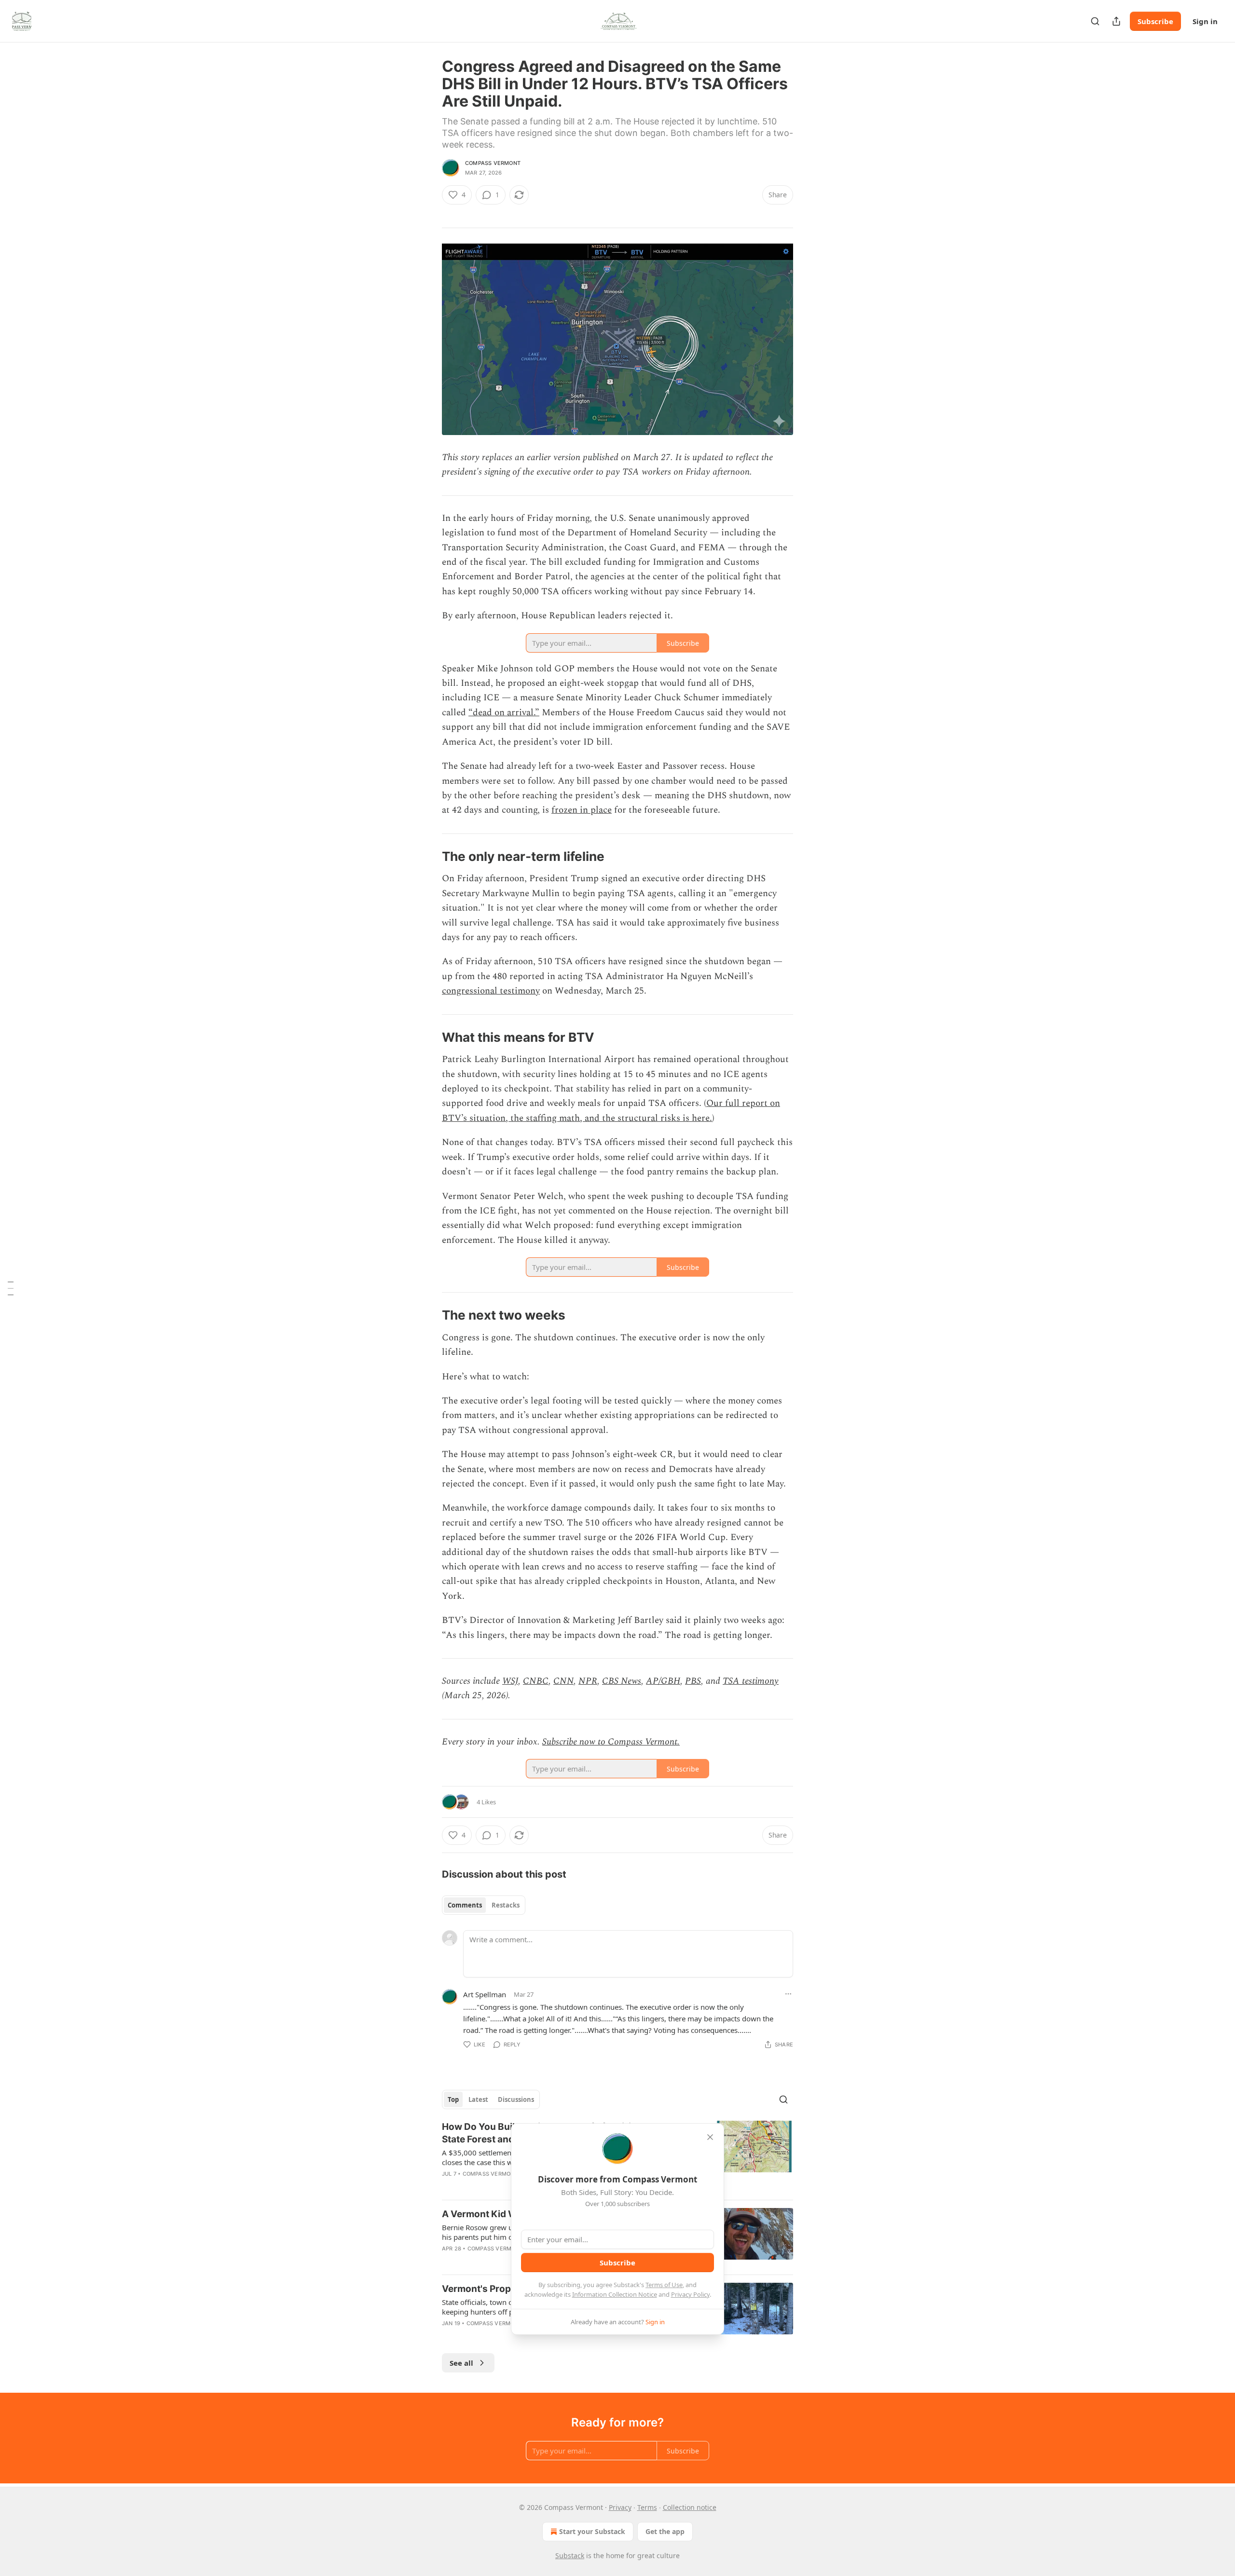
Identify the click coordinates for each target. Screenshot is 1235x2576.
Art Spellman (485, 1994)
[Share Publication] (1116, 21)
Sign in (1205, 21)
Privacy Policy (690, 2294)
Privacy (620, 2507)
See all (461, 2363)
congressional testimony (491, 991)
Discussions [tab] (516, 2099)
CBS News (622, 1681)
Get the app (665, 2531)
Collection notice (690, 2507)
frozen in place (582, 810)
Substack (570, 2556)
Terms (647, 2507)
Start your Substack (592, 2531)
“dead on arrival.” (504, 713)
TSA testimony (751, 1681)
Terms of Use (664, 2285)
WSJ (510, 1681)
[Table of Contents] (11, 1288)
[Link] (428, 857)
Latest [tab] (478, 2099)
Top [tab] (453, 2099)
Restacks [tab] (506, 1905)
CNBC (536, 1681)
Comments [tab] (465, 1905)
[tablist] (484, 1905)
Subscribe (1155, 21)
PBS (693, 1681)
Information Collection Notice (615, 2294)
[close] (710, 2137)
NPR (588, 1681)
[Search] (1095, 21)
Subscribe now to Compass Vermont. (611, 1742)
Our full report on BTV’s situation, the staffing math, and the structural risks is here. (611, 1111)
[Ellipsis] (788, 1994)
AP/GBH (663, 1681)
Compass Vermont (493, 163)
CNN (563, 1681)
